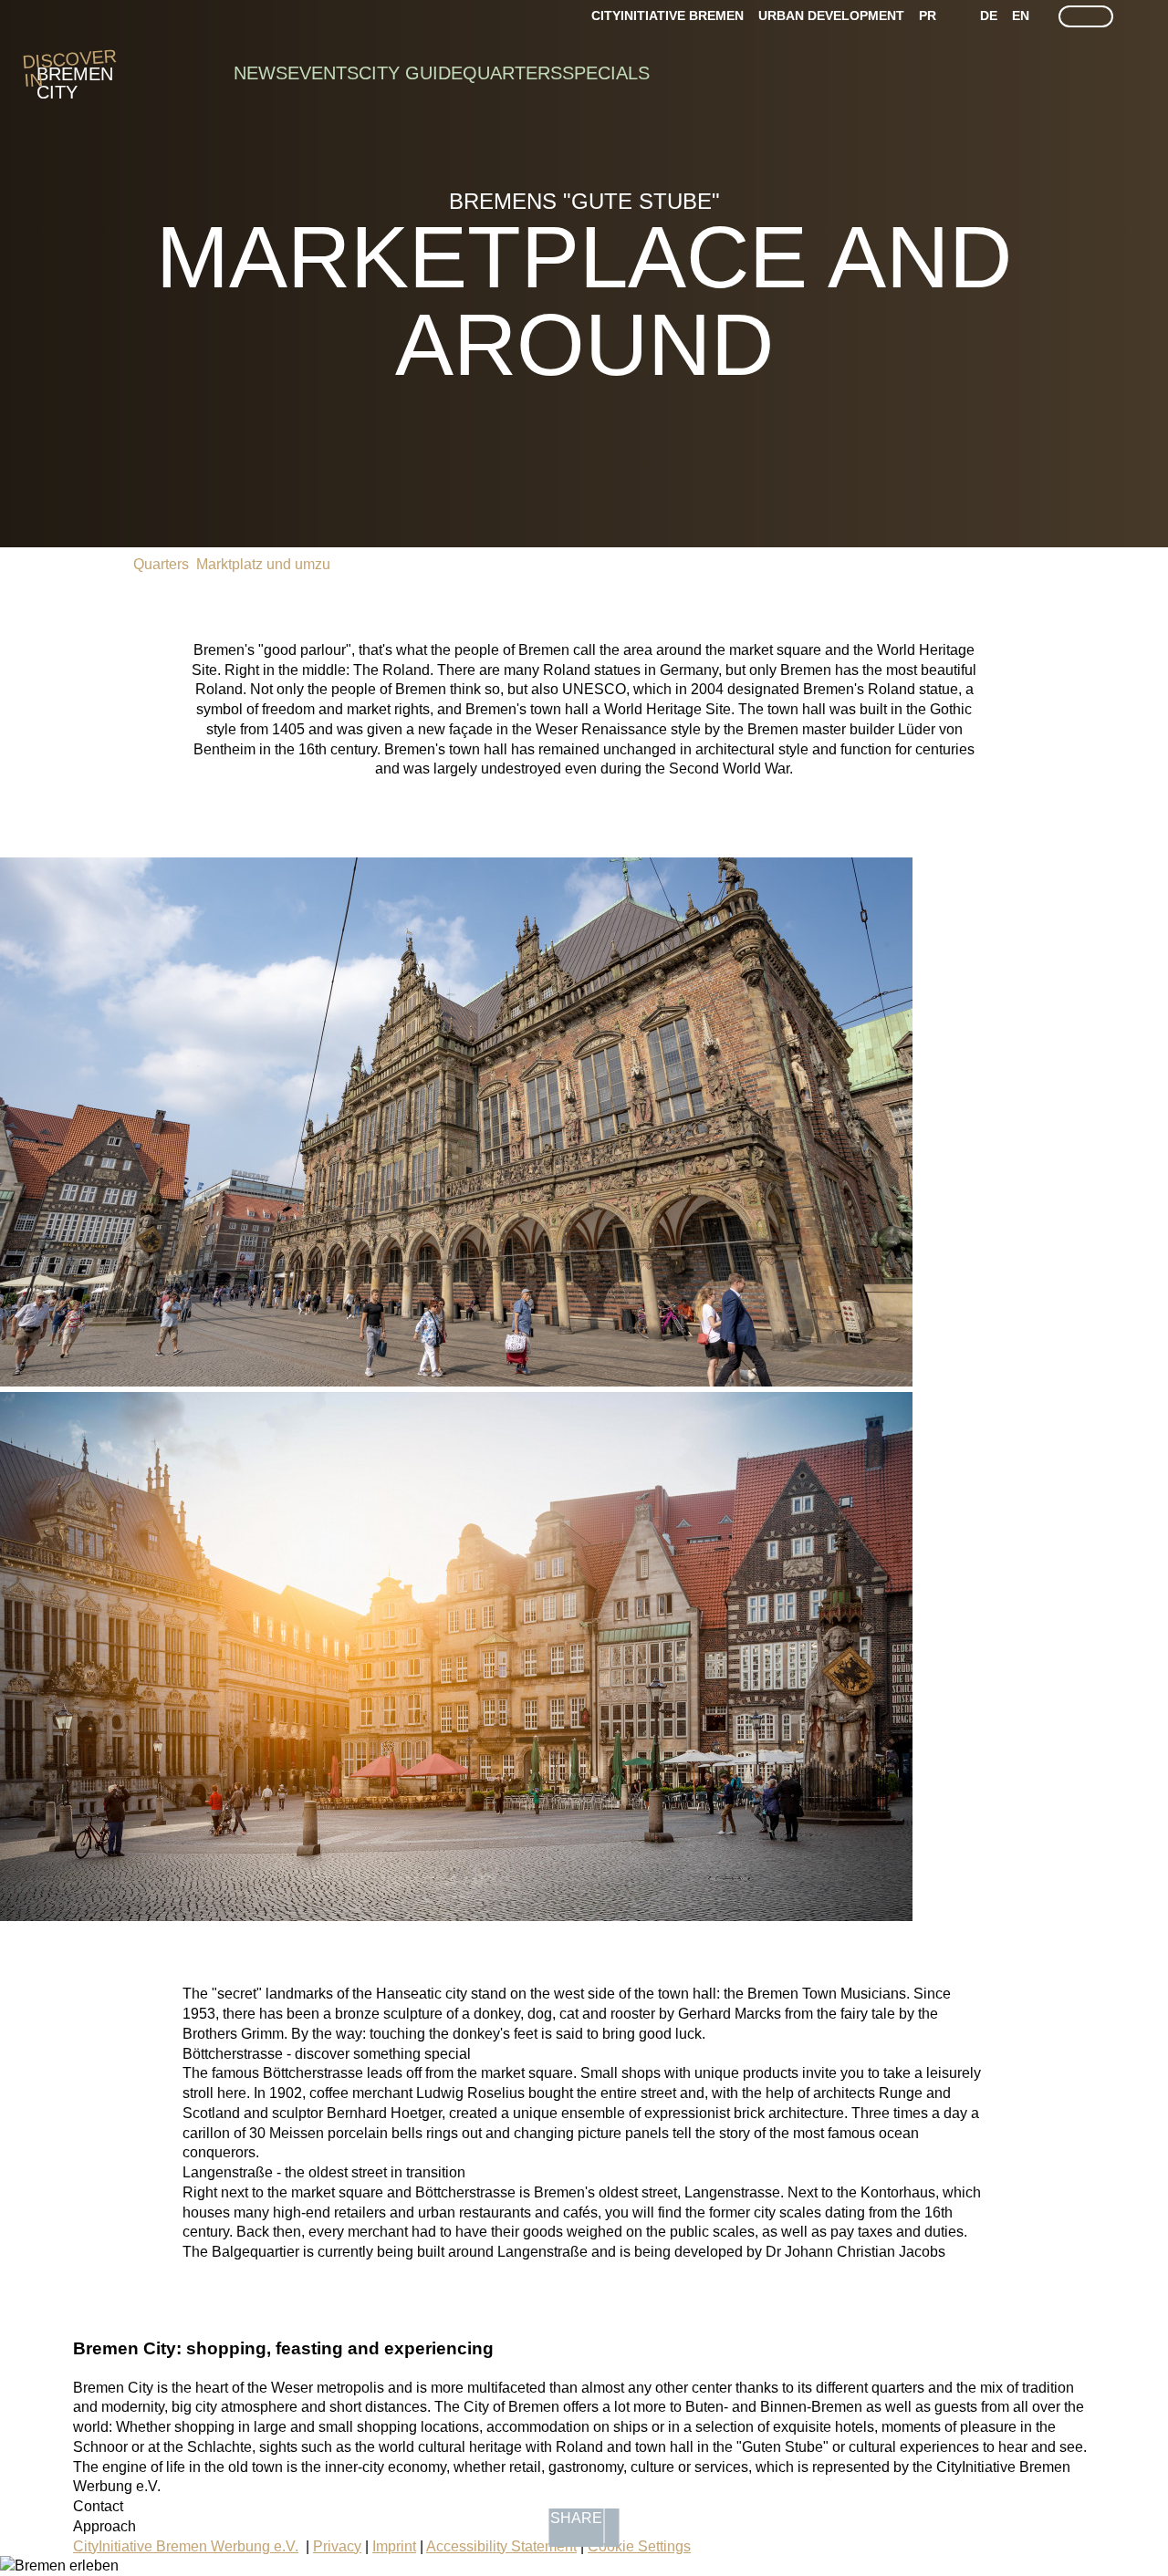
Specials (606, 73)
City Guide (411, 73)
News (261, 73)
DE (989, 16)
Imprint (394, 2546)
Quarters (512, 73)
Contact (98, 2506)
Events (323, 73)
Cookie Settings (639, 2546)
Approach (104, 2526)
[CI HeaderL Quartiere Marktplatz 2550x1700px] (456, 1916)
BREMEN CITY (75, 74)
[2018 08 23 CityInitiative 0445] (456, 1381)
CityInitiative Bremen (667, 16)
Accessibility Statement (501, 2546)
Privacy (337, 2546)
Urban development (831, 16)
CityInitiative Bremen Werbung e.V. (186, 2546)
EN (1021, 16)
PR (928, 16)
